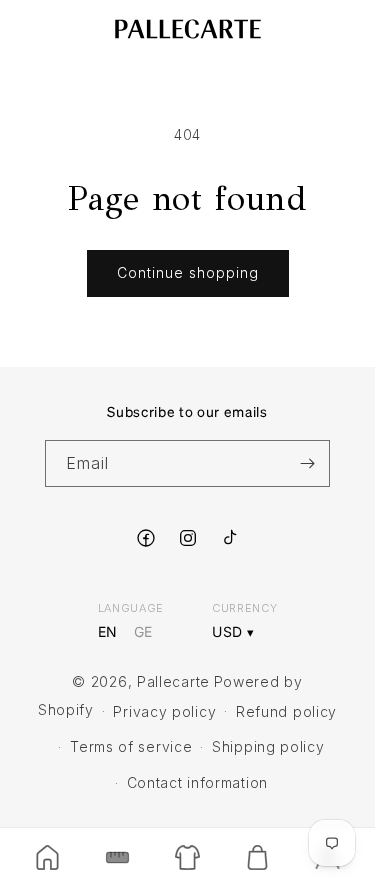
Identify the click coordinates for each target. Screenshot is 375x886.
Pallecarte (173, 681)
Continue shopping (188, 272)
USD (227, 632)
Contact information (197, 782)
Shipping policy (268, 746)
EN (108, 632)
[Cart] (258, 857)
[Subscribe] (307, 463)
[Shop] (187, 857)
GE (143, 632)
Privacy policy (164, 711)
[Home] (47, 857)
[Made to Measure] (117, 857)
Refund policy (286, 711)
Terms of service (131, 746)
